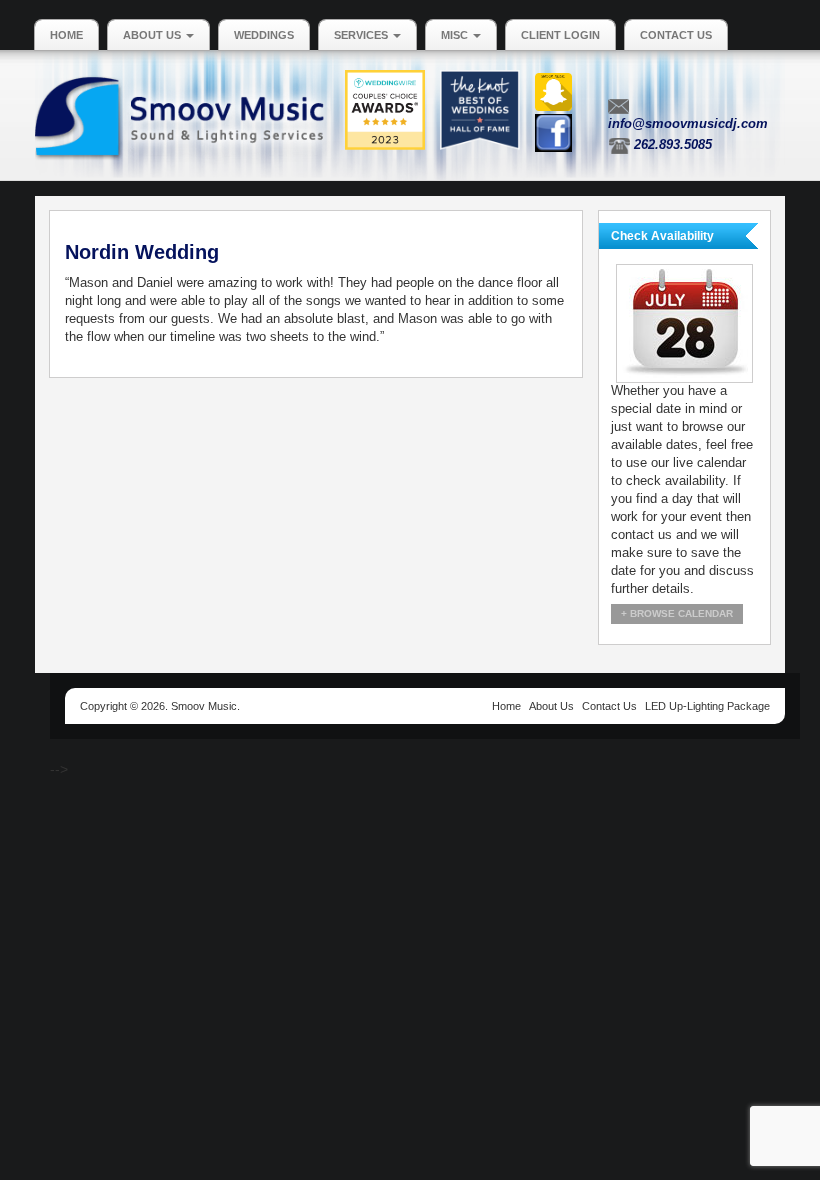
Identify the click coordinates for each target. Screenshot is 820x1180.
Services (362, 35)
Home (66, 35)
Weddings (264, 35)
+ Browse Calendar (677, 613)
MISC (456, 35)
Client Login (560, 35)
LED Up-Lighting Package (707, 706)
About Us (153, 35)
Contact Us (676, 35)
